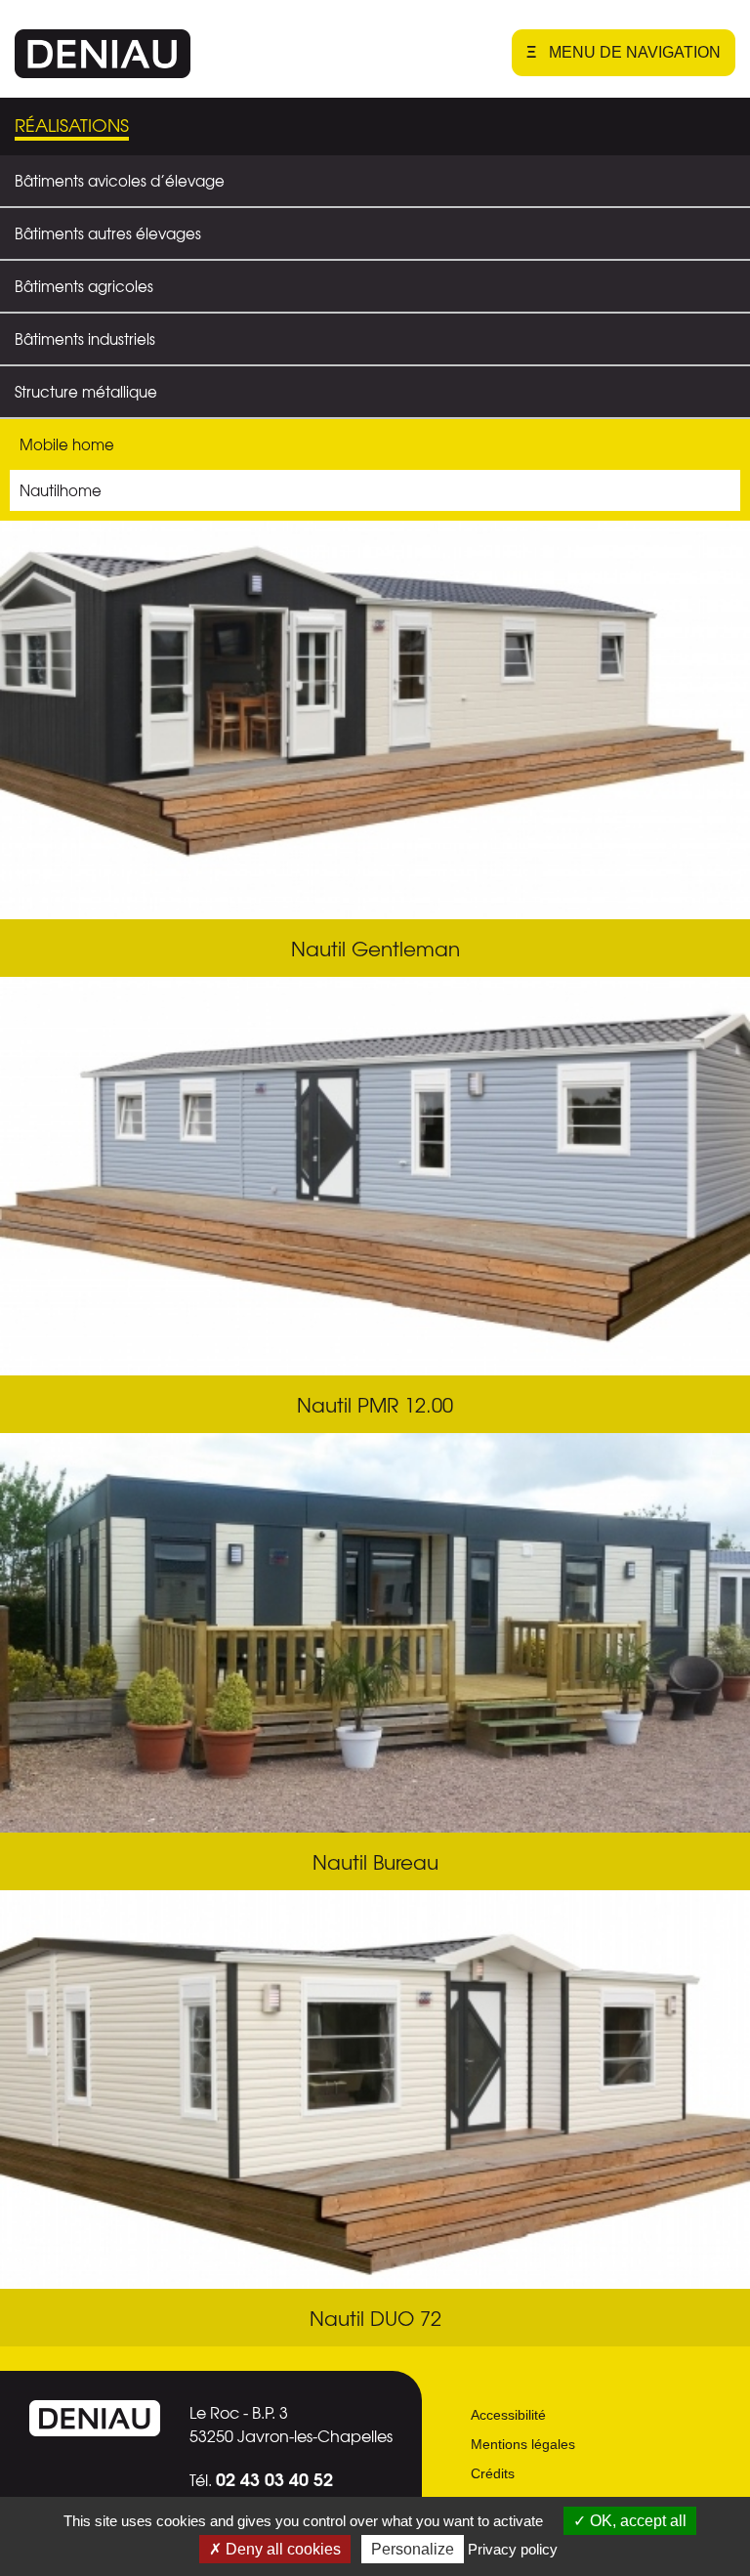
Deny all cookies (281, 2549)
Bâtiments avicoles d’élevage (120, 181)
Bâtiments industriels (85, 339)
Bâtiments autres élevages (108, 233)
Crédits (493, 2473)
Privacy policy (513, 2549)
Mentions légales (523, 2444)
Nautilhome (61, 490)
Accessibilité (508, 2415)
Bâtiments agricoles (84, 286)
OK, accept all (636, 2521)
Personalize (413, 2549)
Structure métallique (86, 392)
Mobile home (67, 444)
